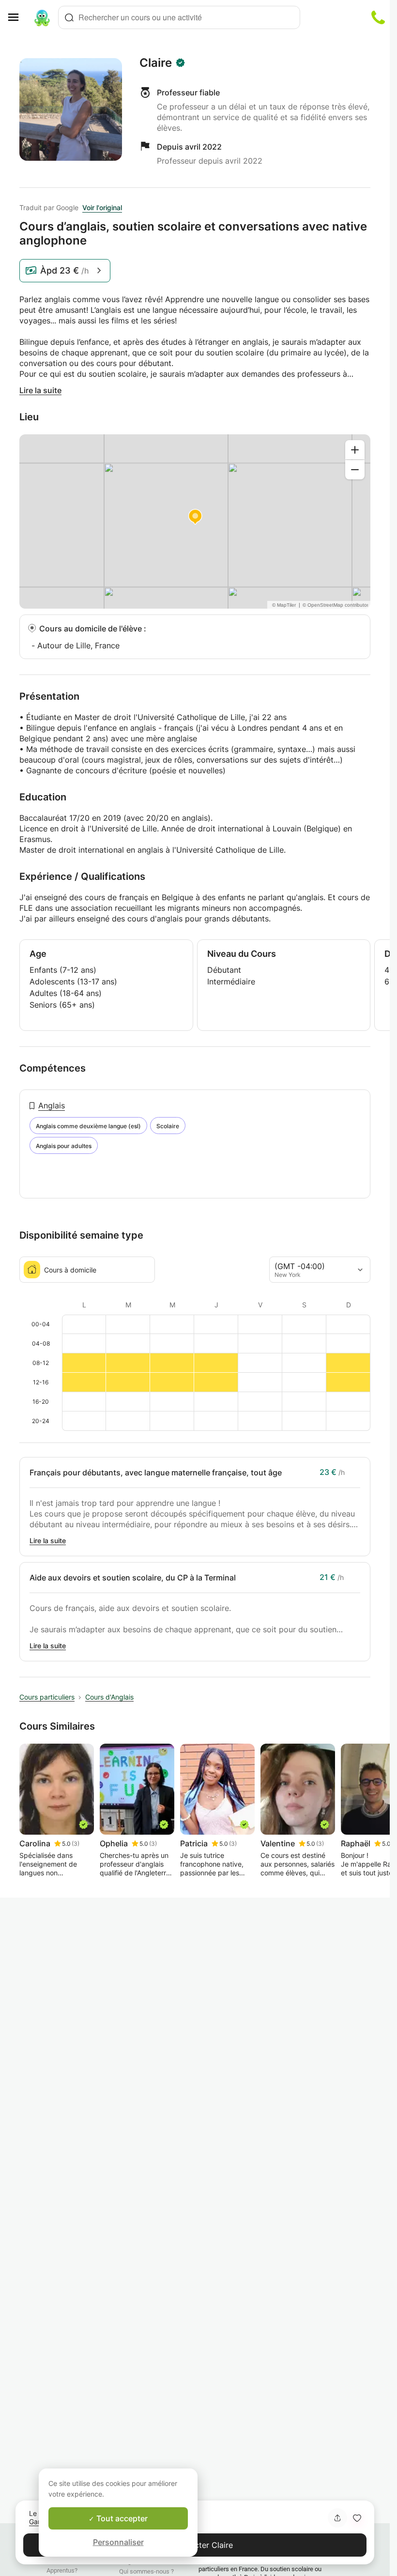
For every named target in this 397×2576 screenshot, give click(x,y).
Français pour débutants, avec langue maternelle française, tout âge (156, 1472)
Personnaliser (118, 2542)
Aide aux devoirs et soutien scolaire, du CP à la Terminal (133, 1578)
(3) (76, 1844)
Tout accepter (121, 2518)
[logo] (42, 17)
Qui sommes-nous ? (146, 2571)
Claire (156, 63)
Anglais (52, 1105)
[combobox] (179, 17)
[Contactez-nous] (378, 17)
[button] (357, 2518)
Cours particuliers (47, 1697)
